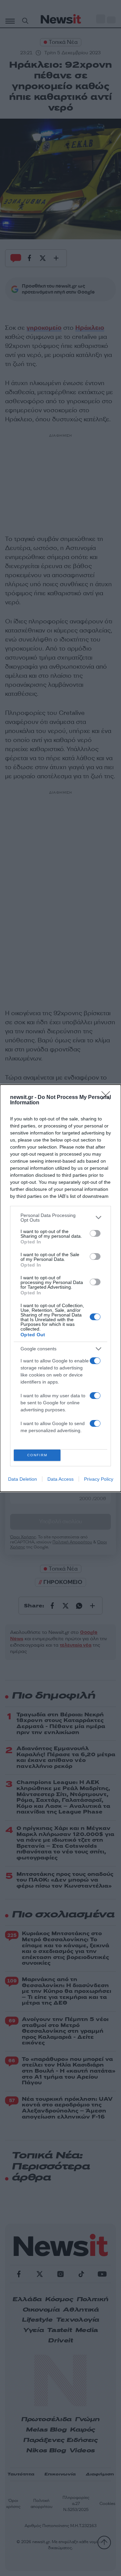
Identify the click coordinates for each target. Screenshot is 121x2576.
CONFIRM (37, 1455)
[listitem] (61, 1218)
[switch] (95, 1233)
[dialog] (61, 1288)
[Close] (108, 1098)
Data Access (61, 1479)
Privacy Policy (99, 1479)
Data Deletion (23, 1479)
